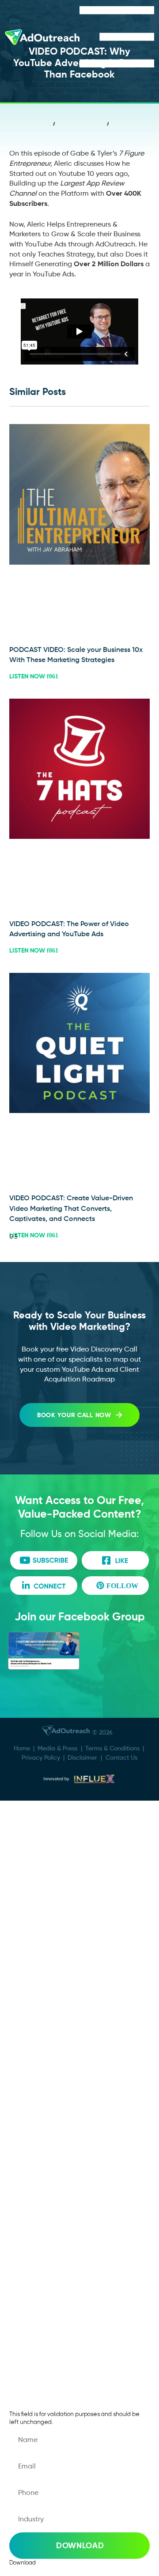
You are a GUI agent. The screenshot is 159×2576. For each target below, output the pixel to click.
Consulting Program (57, 1940)
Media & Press (57, 1748)
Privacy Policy (41, 1757)
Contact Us (121, 1757)
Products (38, 1993)
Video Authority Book (60, 2046)
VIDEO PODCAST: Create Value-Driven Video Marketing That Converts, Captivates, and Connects (71, 1208)
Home (22, 1748)
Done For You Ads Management (79, 1913)
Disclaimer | (87, 1757)
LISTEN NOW (28, 676)
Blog (29, 2316)
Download (80, 2545)
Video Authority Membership (73, 1966)
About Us (38, 1860)
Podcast (36, 2019)
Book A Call (42, 1834)
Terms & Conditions (112, 1748)
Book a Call (42, 2157)
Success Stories (49, 1887)
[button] (54, 126)
